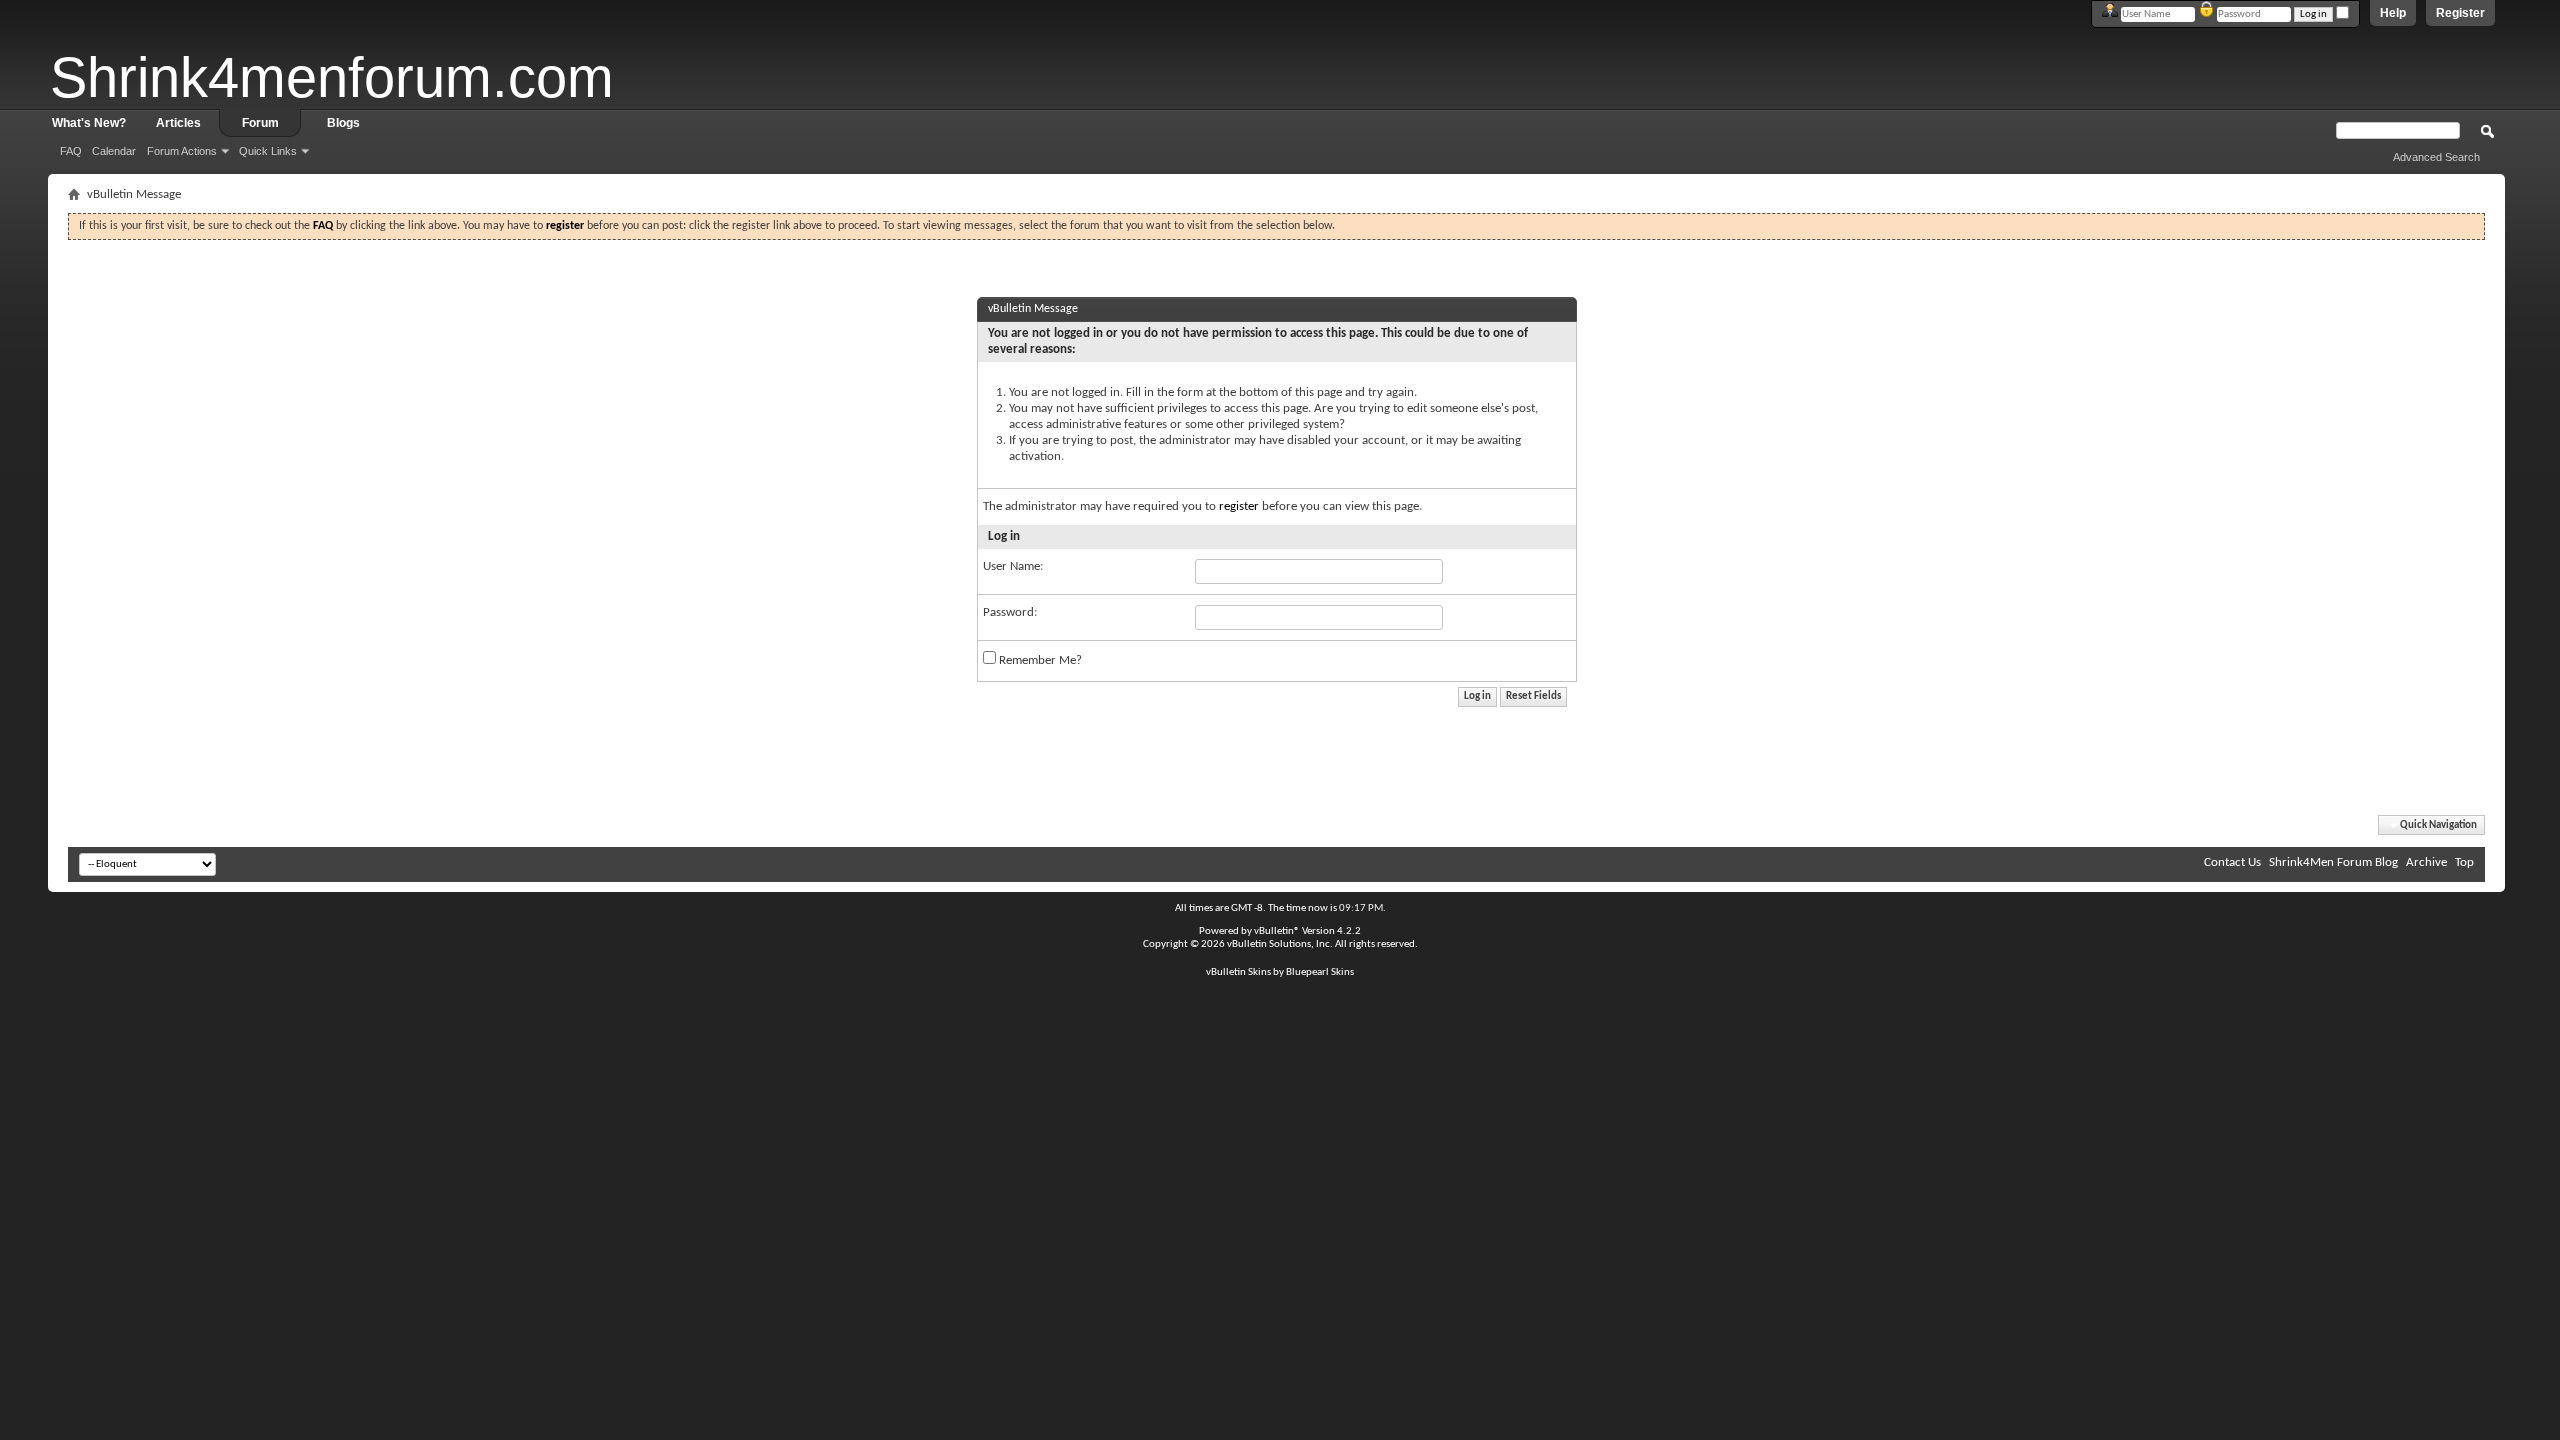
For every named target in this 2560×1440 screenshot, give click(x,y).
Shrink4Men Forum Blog (2333, 862)
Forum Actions (182, 151)
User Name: (1013, 566)
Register (2460, 13)
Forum (260, 123)
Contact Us (2232, 862)
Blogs (343, 123)
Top (2464, 862)
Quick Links (268, 151)
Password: (1010, 612)
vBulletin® (1277, 931)
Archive (2426, 862)
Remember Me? (1039, 660)
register (1239, 506)
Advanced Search (2436, 157)
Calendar (114, 151)
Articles (178, 123)
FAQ (71, 151)
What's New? (89, 123)
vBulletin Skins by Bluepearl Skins (1280, 972)
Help (2393, 13)
